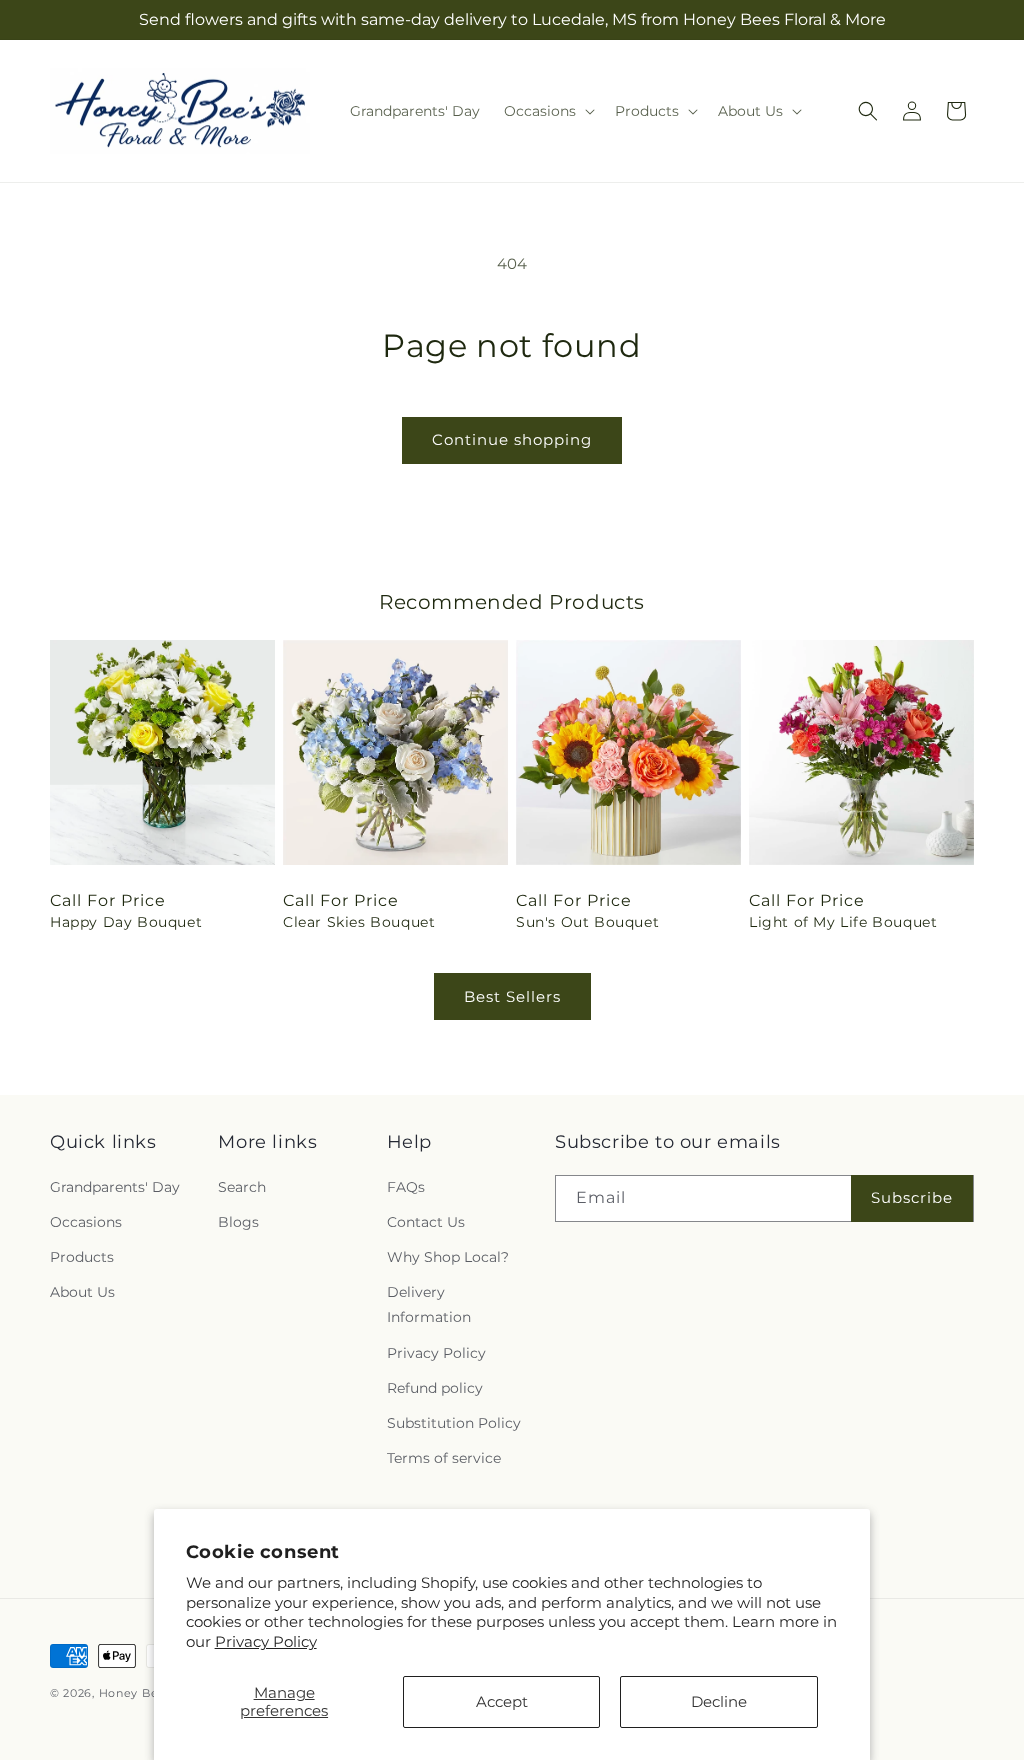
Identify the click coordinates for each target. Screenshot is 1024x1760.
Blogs (238, 1222)
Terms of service (444, 1458)
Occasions (86, 1222)
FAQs (406, 1187)
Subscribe (912, 1197)
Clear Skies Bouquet (359, 922)
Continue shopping (512, 439)
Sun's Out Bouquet (587, 922)
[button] (547, 111)
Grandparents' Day (115, 1187)
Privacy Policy (266, 1641)
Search (242, 1187)
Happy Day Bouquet (126, 922)
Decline (719, 1701)
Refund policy (435, 1388)
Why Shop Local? (448, 1257)
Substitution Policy (454, 1423)
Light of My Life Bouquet (843, 922)
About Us (82, 1292)
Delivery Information (429, 1304)
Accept (502, 1701)
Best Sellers (512, 996)
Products (82, 1257)
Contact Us (426, 1222)
